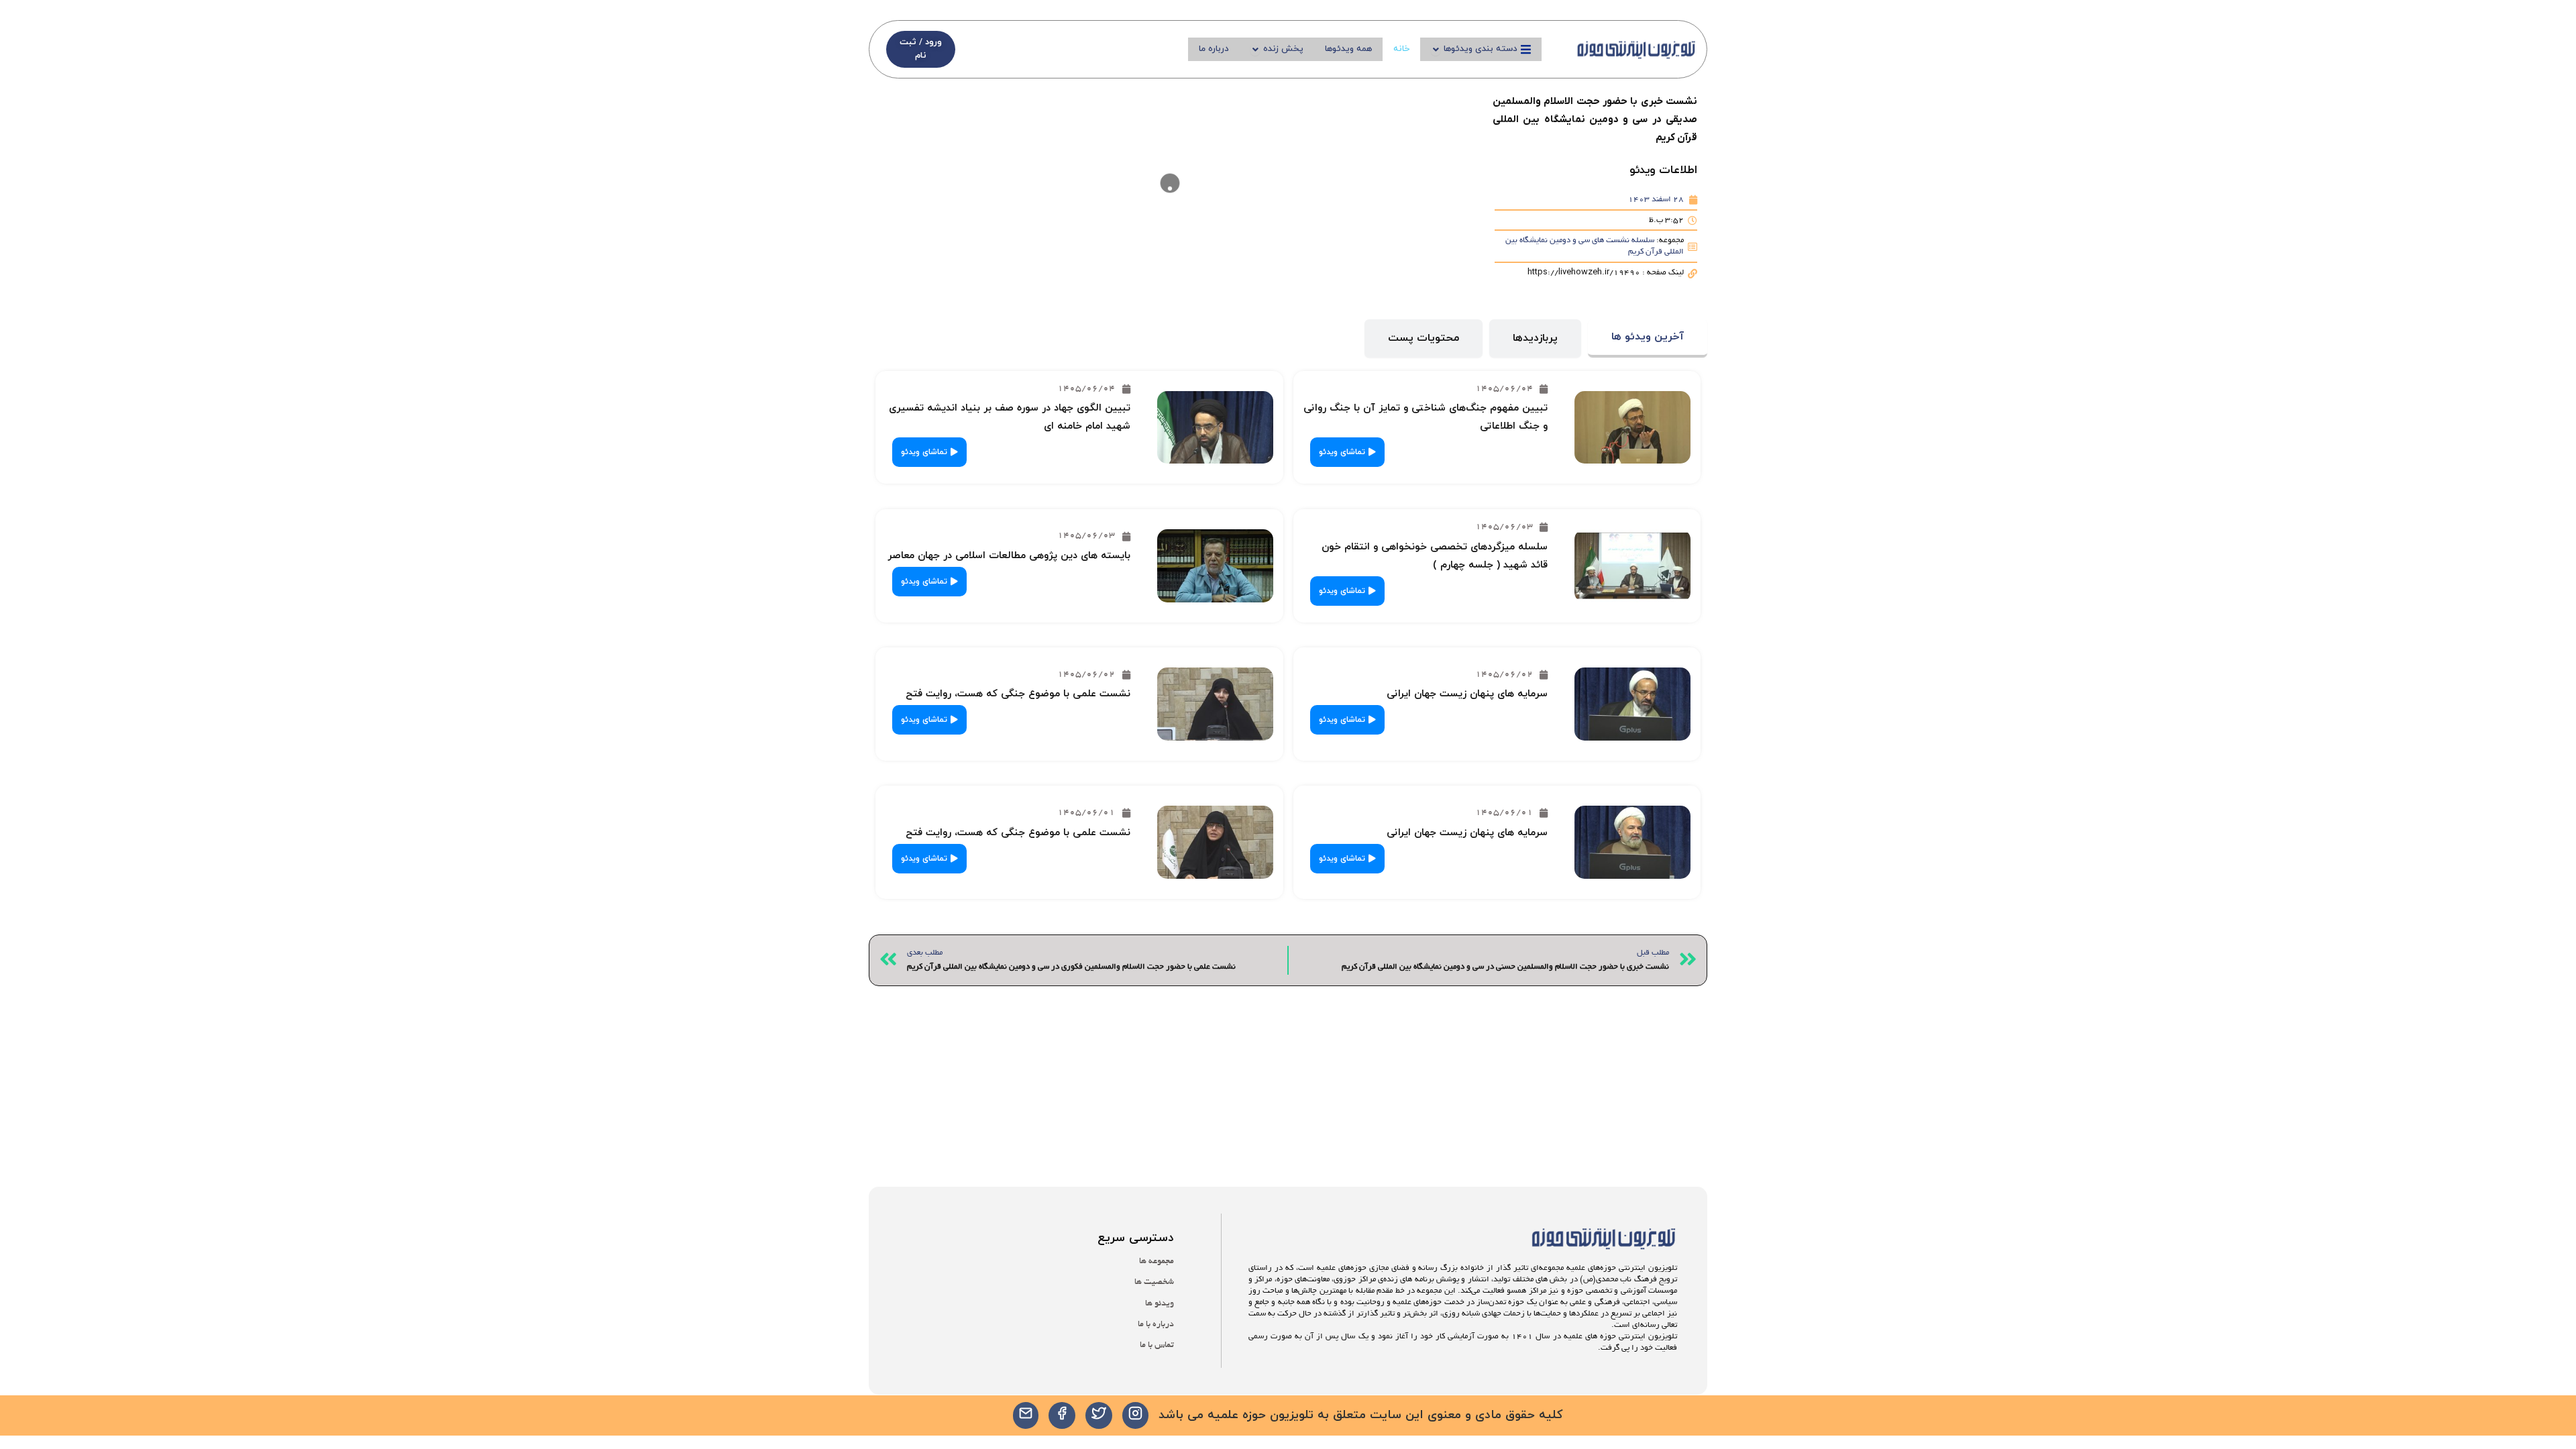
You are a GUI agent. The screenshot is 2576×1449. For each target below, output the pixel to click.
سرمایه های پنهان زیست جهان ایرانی (1467, 694)
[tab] (1648, 338)
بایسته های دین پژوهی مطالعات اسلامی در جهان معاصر (1009, 556)
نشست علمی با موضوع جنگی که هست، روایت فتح (1018, 694)
